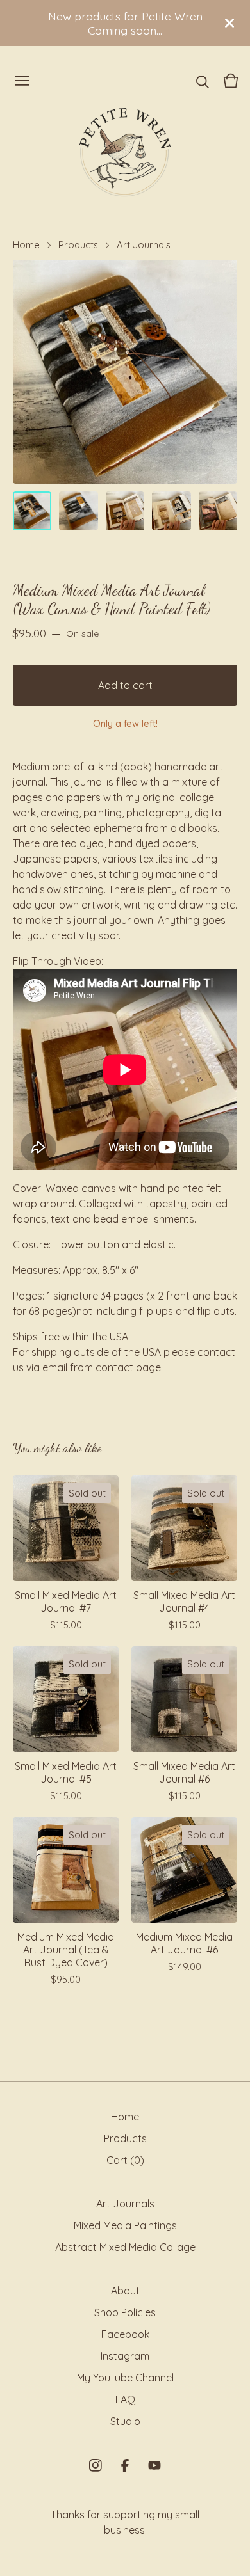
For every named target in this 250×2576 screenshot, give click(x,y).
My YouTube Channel (125, 2378)
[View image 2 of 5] (78, 511)
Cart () (125, 2160)
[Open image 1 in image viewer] (125, 372)
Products (78, 245)
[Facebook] (125, 2465)
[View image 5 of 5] (218, 511)
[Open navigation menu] (22, 81)
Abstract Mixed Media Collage (125, 2247)
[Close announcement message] (229, 23)
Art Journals (144, 245)
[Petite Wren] (125, 152)
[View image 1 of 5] (32, 511)
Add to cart (125, 685)
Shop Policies (125, 2312)
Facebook (125, 2334)
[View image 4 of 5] (171, 511)
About (125, 2291)
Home (26, 245)
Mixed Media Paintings (125, 2225)
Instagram (125, 2356)
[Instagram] (96, 2465)
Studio (125, 2421)
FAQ (125, 2399)
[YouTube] (154, 2465)
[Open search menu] (203, 81)
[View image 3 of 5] (125, 511)
